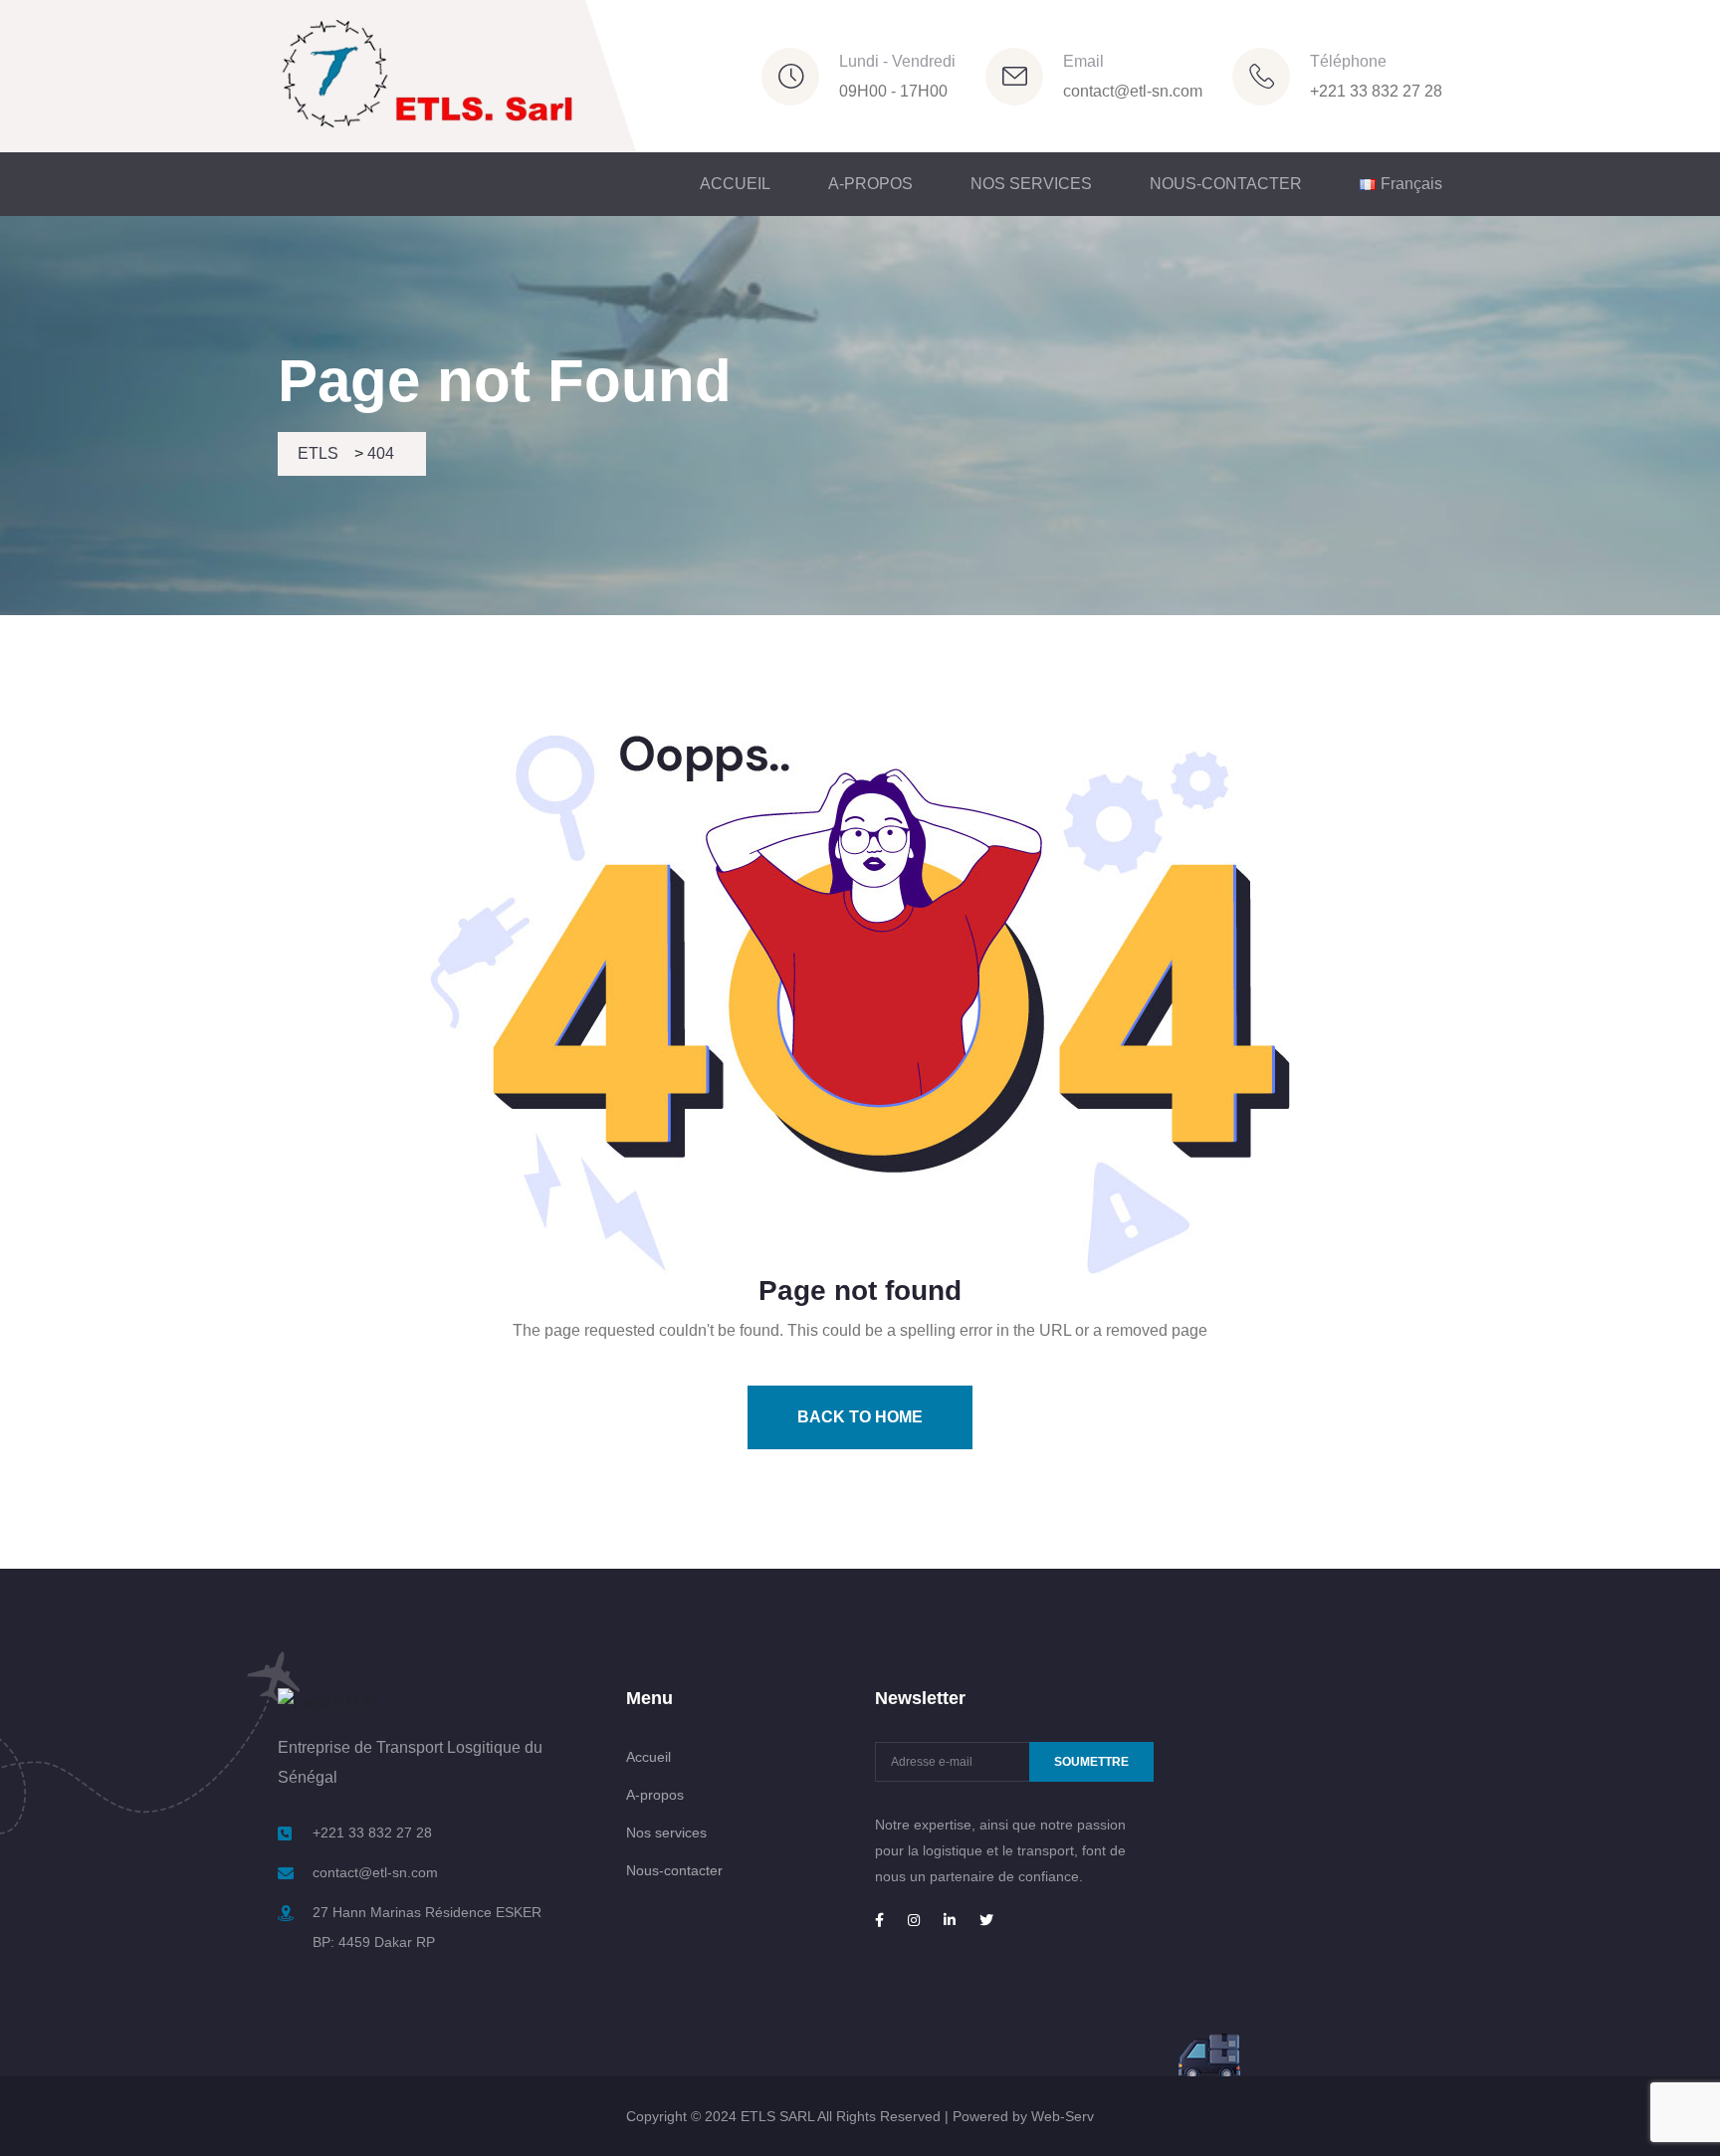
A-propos (655, 1795)
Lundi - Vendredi (897, 61)
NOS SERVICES (1031, 184)
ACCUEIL (735, 184)
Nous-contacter (674, 1870)
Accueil (648, 1757)
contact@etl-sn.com (1133, 91)
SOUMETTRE (1091, 1762)
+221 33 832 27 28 (1376, 91)
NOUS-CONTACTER (1226, 184)
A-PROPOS (870, 184)
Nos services (666, 1833)
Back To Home (860, 1417)
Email (1083, 61)
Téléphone (1348, 61)
